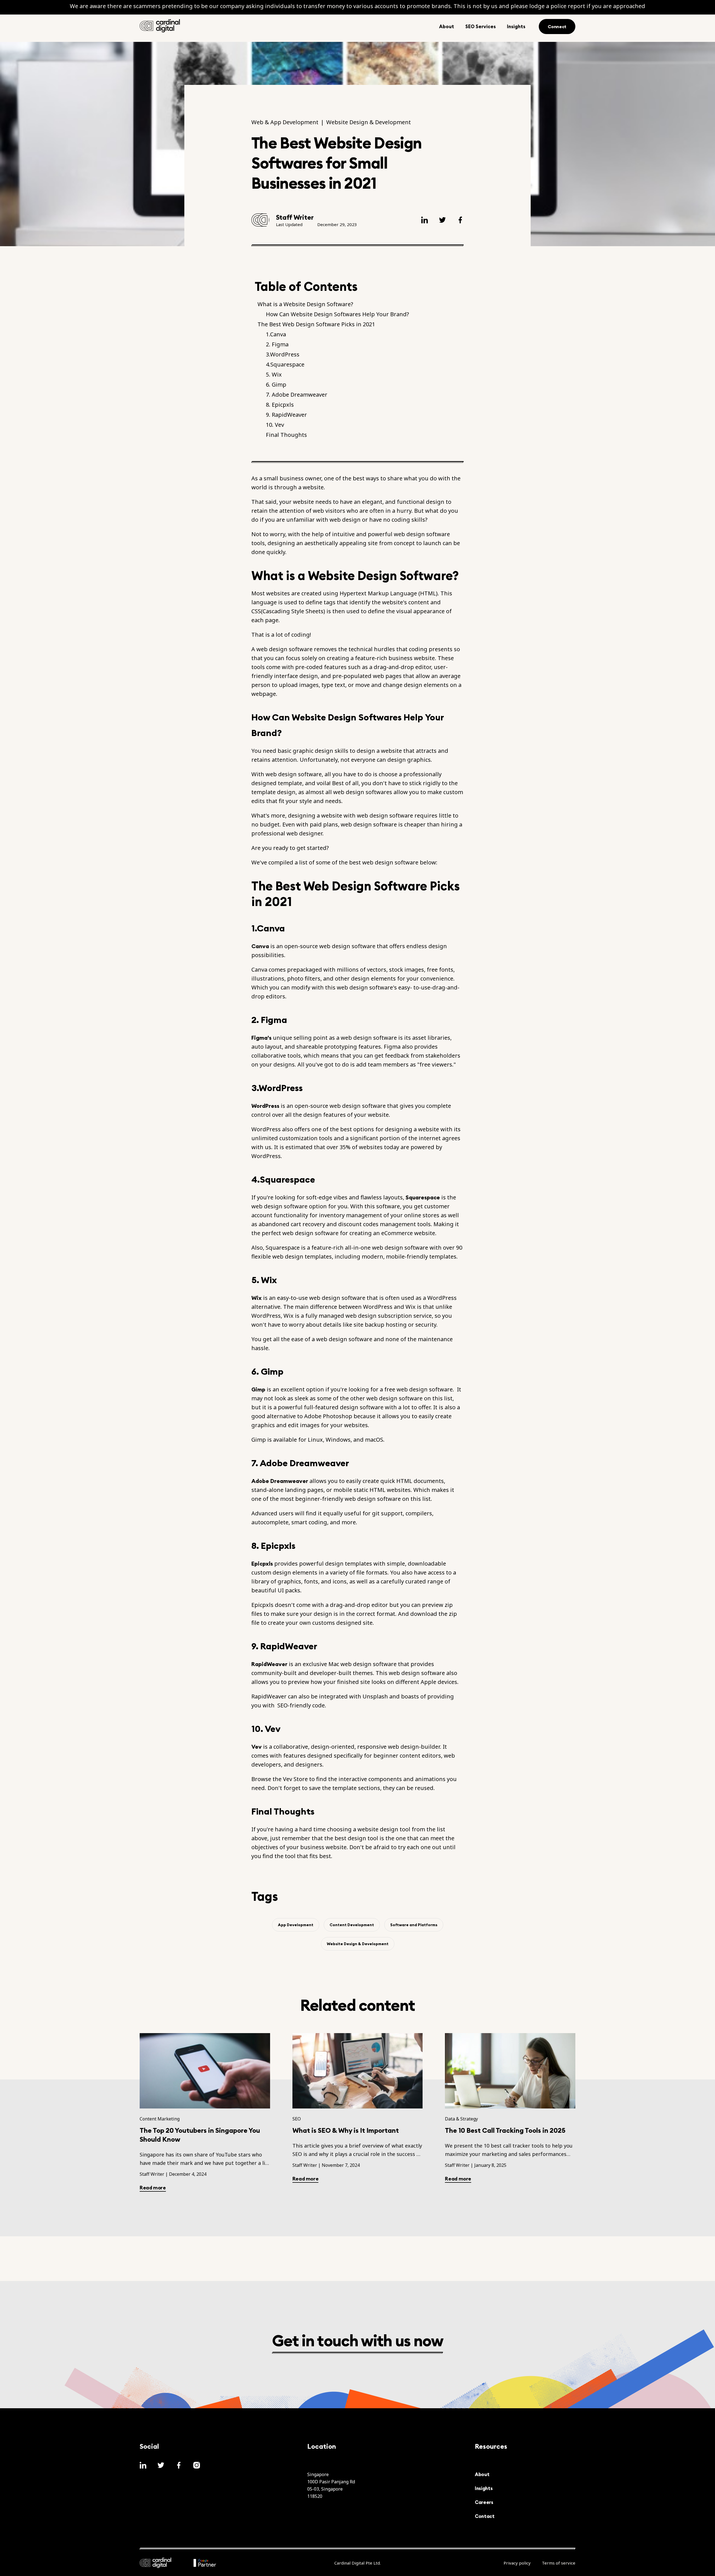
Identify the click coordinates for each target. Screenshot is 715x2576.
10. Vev (275, 425)
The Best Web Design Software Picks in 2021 (316, 324)
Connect (557, 27)
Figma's (261, 1038)
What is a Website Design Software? (306, 304)
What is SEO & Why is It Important (346, 2130)
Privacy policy (517, 2563)
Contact (485, 2516)
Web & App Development (285, 122)
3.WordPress (283, 354)
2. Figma (278, 344)
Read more (153, 2188)
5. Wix (275, 375)
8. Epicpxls (280, 405)
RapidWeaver (269, 1664)
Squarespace (423, 1197)
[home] (160, 26)
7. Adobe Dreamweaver (297, 395)
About (482, 2474)
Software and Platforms (414, 1925)
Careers (484, 2502)
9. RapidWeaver (286, 415)
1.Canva (277, 334)
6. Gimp (276, 385)
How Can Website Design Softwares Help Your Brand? (337, 314)
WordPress (265, 1106)
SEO (297, 2119)
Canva (260, 946)
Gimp (258, 1389)
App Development (296, 1925)
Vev (257, 1747)
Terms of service (559, 2563)
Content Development (352, 1925)
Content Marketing (160, 2119)
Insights (484, 2488)
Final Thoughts (286, 435)
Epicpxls (262, 1563)
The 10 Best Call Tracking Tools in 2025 (505, 2130)
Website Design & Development (369, 122)
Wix (257, 1298)
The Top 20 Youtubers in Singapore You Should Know (200, 2135)
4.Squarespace (286, 365)
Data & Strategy (461, 2119)
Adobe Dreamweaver (280, 1481)
